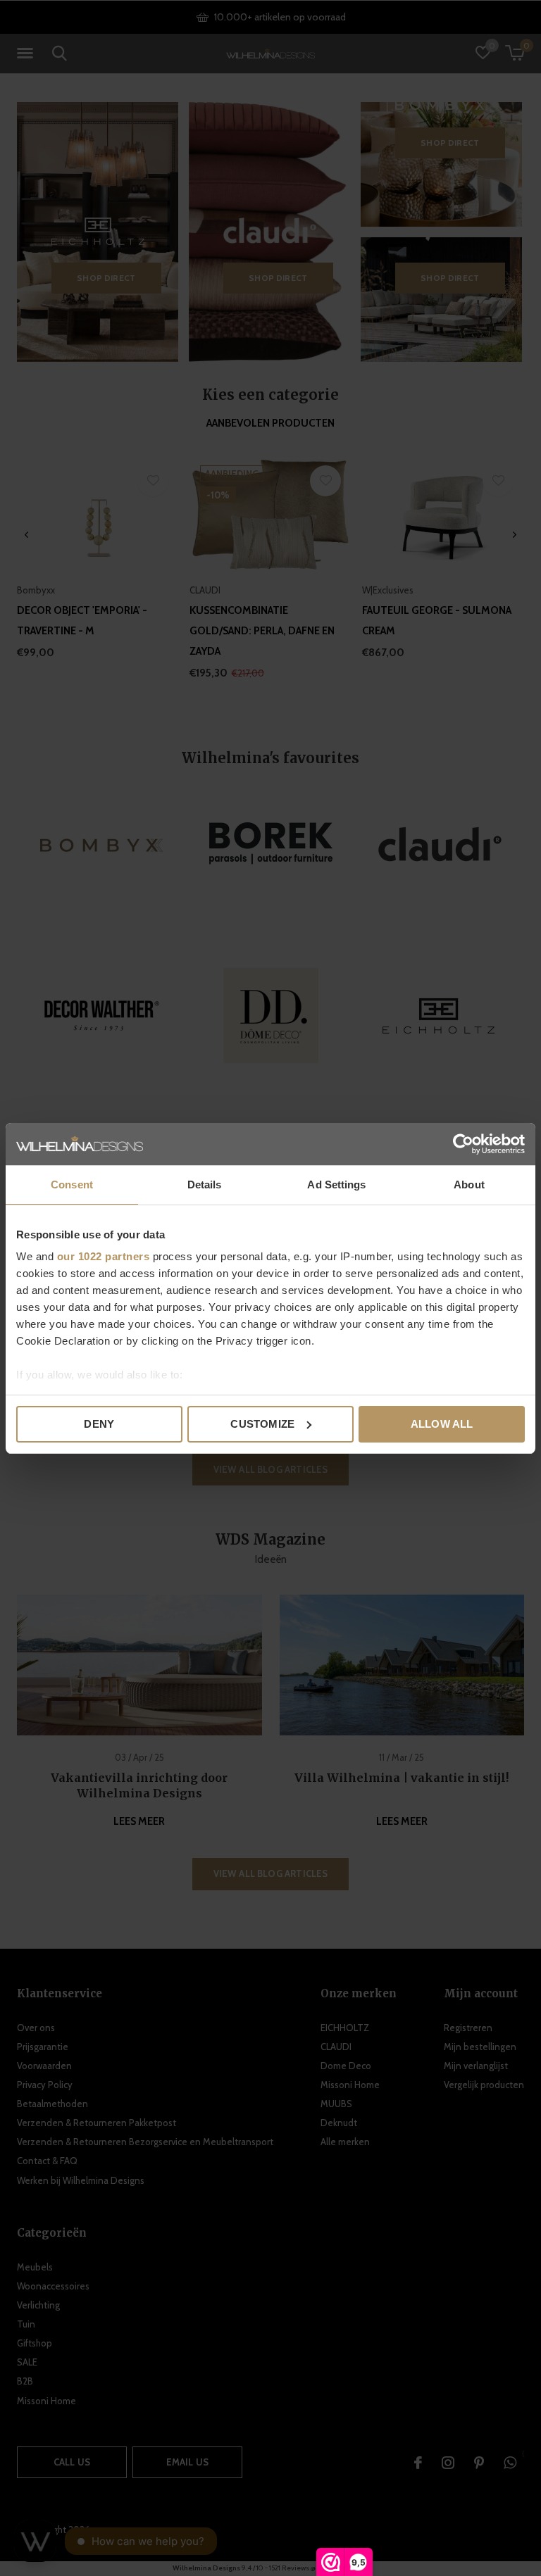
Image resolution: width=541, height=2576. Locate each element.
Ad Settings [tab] (336, 1185)
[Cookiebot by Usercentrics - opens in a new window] (463, 1144)
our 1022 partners (104, 1256)
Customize (262, 1424)
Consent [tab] (72, 1185)
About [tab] (469, 1185)
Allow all (442, 1424)
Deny (99, 1424)
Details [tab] (205, 1185)
